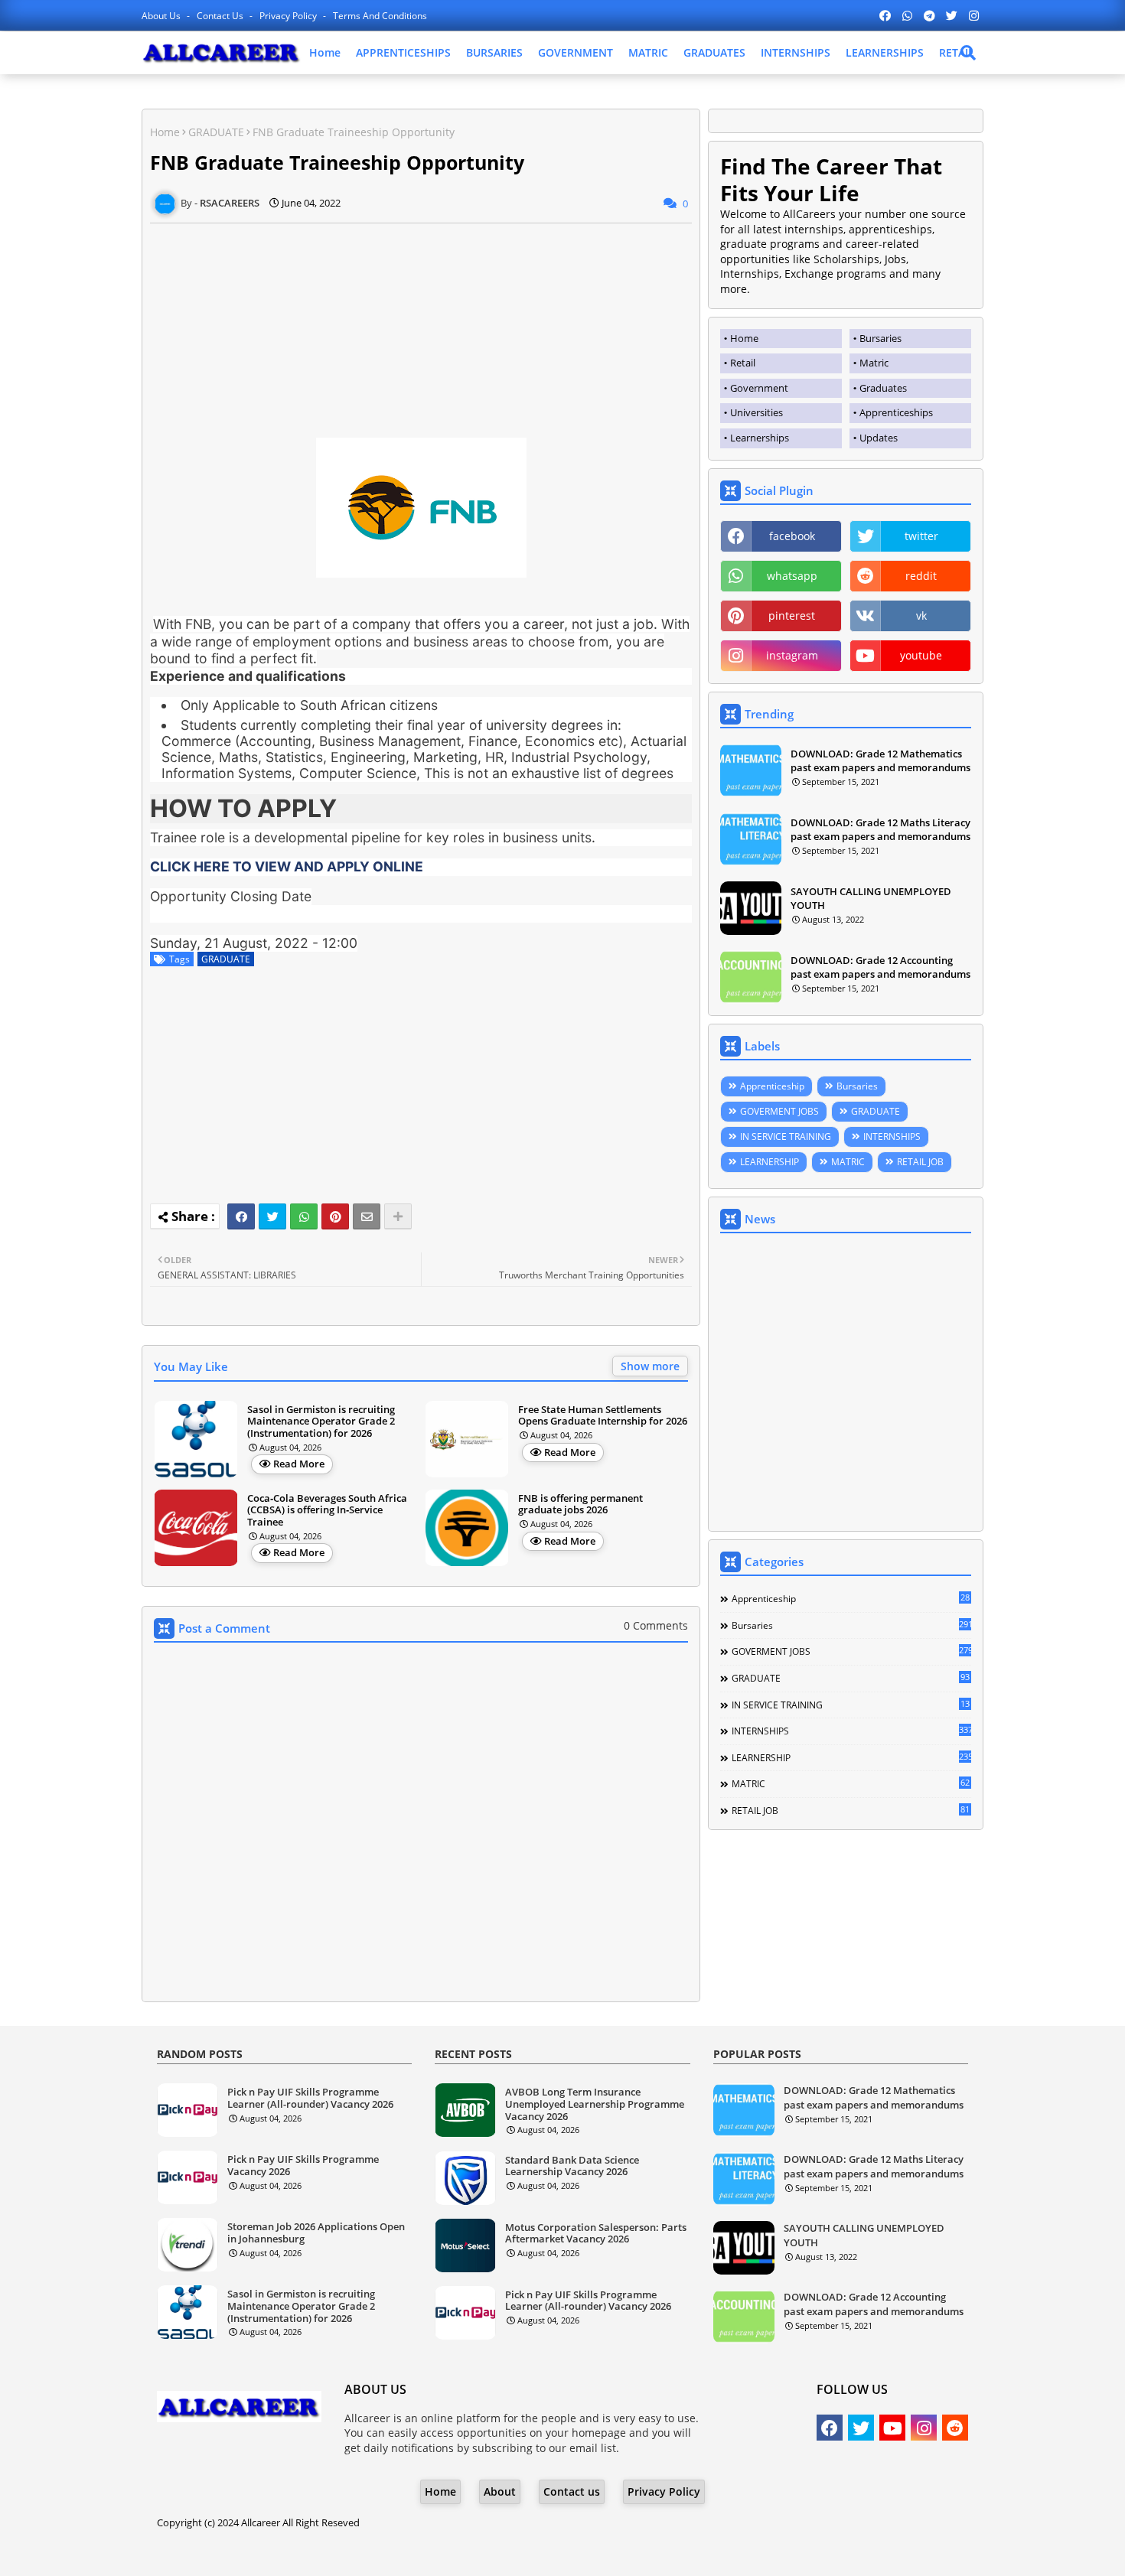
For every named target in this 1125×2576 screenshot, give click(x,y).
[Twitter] (272, 1216)
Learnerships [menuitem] (760, 438)
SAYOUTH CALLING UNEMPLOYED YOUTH (871, 898)
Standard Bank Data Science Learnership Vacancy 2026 (572, 2166)
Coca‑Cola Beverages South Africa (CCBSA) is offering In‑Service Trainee (327, 1511)
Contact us (221, 16)
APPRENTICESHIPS (403, 52)
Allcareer (261, 2522)
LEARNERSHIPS (885, 52)
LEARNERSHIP (770, 1162)
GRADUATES (714, 52)
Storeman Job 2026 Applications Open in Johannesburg (316, 2233)
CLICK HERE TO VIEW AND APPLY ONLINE (287, 866)
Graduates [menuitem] (883, 388)
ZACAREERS (685, 2553)
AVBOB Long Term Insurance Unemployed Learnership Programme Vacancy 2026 (595, 2104)
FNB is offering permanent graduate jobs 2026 (580, 1505)
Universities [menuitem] (757, 412)
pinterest (792, 616)
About (500, 2491)
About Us (162, 16)
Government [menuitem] (759, 388)
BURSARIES (494, 52)
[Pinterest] (335, 1216)
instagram (792, 655)
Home (325, 52)
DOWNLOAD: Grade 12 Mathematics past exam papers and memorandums (880, 760)
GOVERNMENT (576, 52)
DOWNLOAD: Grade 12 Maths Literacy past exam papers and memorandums (880, 829)
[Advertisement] (421, 331)
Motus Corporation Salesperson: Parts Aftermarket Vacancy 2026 (596, 2234)
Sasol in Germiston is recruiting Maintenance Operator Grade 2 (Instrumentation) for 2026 (321, 1422)
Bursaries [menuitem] (880, 338)
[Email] (367, 1216)
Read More (299, 1464)
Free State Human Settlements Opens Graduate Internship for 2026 (603, 1416)
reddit (921, 576)
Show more (650, 1366)
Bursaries (857, 1086)
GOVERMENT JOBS (779, 1111)
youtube (921, 655)
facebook (792, 536)
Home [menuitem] (744, 338)
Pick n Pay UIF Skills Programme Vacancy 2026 (303, 2166)
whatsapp (792, 576)
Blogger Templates (519, 2553)
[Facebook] (241, 1216)
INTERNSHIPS (796, 52)
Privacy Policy (289, 16)
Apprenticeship (772, 1086)
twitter (921, 536)
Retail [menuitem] (743, 363)
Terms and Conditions (380, 16)
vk (921, 616)
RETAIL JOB (920, 1162)
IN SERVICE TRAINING (786, 1137)
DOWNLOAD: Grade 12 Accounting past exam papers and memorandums (880, 967)
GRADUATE (216, 132)
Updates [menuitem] (879, 438)
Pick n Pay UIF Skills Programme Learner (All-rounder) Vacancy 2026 (310, 2098)
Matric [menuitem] (874, 363)
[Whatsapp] (304, 1216)
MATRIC (648, 52)
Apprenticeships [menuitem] (896, 412)
